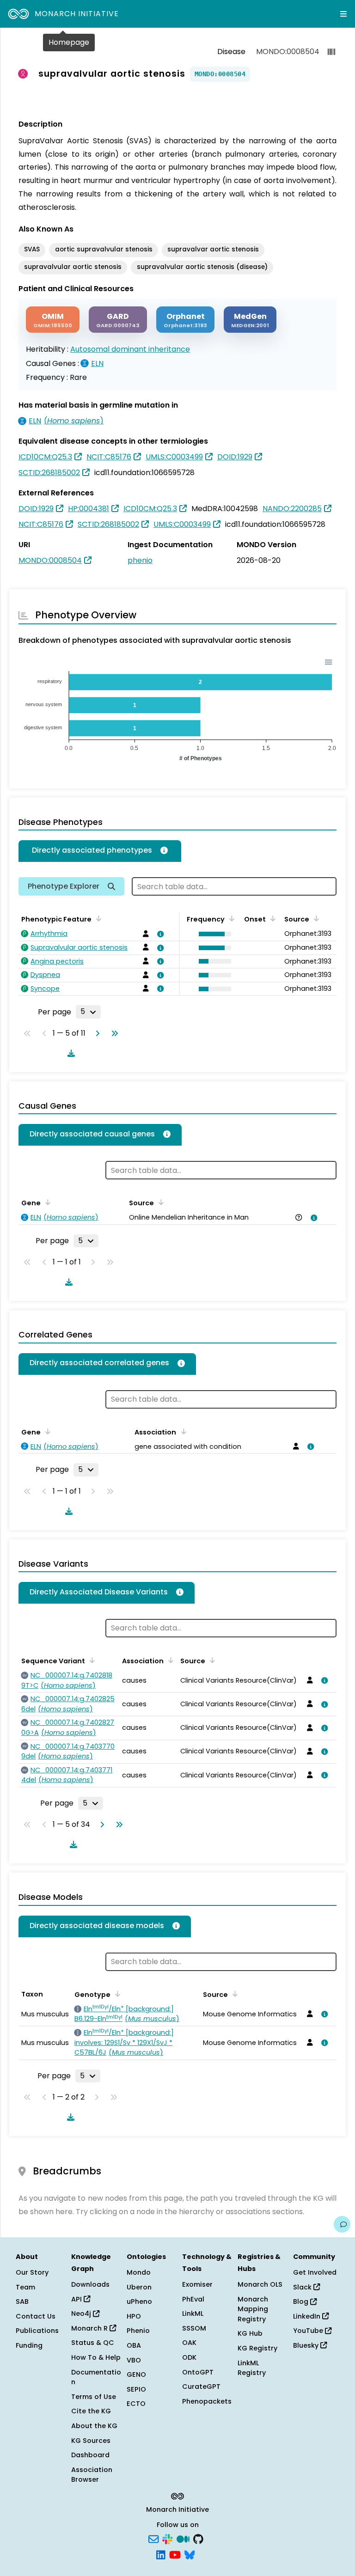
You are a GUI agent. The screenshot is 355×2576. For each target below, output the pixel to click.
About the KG (94, 2426)
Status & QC (93, 2343)
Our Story (32, 2272)
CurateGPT (201, 2387)
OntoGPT (198, 2372)
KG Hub (250, 2333)
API (77, 2299)
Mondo (139, 2272)
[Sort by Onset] (315, 918)
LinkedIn (308, 2316)
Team (25, 2287)
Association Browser (92, 2475)
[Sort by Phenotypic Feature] (97, 918)
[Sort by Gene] (46, 1202)
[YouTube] (175, 2554)
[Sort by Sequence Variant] (91, 1660)
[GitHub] (198, 2539)
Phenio (138, 2331)
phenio (140, 560)
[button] (213, 934)
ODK (189, 2357)
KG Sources (91, 2441)
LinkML (193, 2314)
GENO (136, 2375)
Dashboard (90, 2455)
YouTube (309, 2331)
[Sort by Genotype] (116, 1994)
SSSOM (194, 2328)
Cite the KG (91, 2411)
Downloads (90, 2284)
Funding (29, 2345)
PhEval (193, 2299)
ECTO (136, 2404)
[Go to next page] (96, 1033)
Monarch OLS (260, 2284)
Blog (302, 2301)
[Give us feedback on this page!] (342, 2224)
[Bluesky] (190, 2554)
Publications (37, 2331)
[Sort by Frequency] (230, 918)
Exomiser (197, 2284)
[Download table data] (69, 1053)
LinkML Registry (252, 2368)
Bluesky (307, 2345)
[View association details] (159, 934)
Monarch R (90, 2328)
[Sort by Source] (159, 1202)
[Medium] (183, 2539)
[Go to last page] (113, 1033)
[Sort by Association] (182, 1431)
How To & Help (96, 2357)
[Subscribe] (153, 2539)
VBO (134, 2360)
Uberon (139, 2287)
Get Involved (315, 2272)
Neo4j (82, 2314)
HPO (134, 2316)
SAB (22, 2301)
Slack (303, 2287)
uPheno (139, 2301)
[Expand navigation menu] (343, 14)
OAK (189, 2343)
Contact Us (36, 2316)
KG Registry (257, 2348)
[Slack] (167, 2539)
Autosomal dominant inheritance (130, 349)
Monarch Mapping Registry (253, 2309)
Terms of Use (94, 2397)
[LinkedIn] (161, 2554)
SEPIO (136, 2389)
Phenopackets (207, 2401)
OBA (134, 2345)
